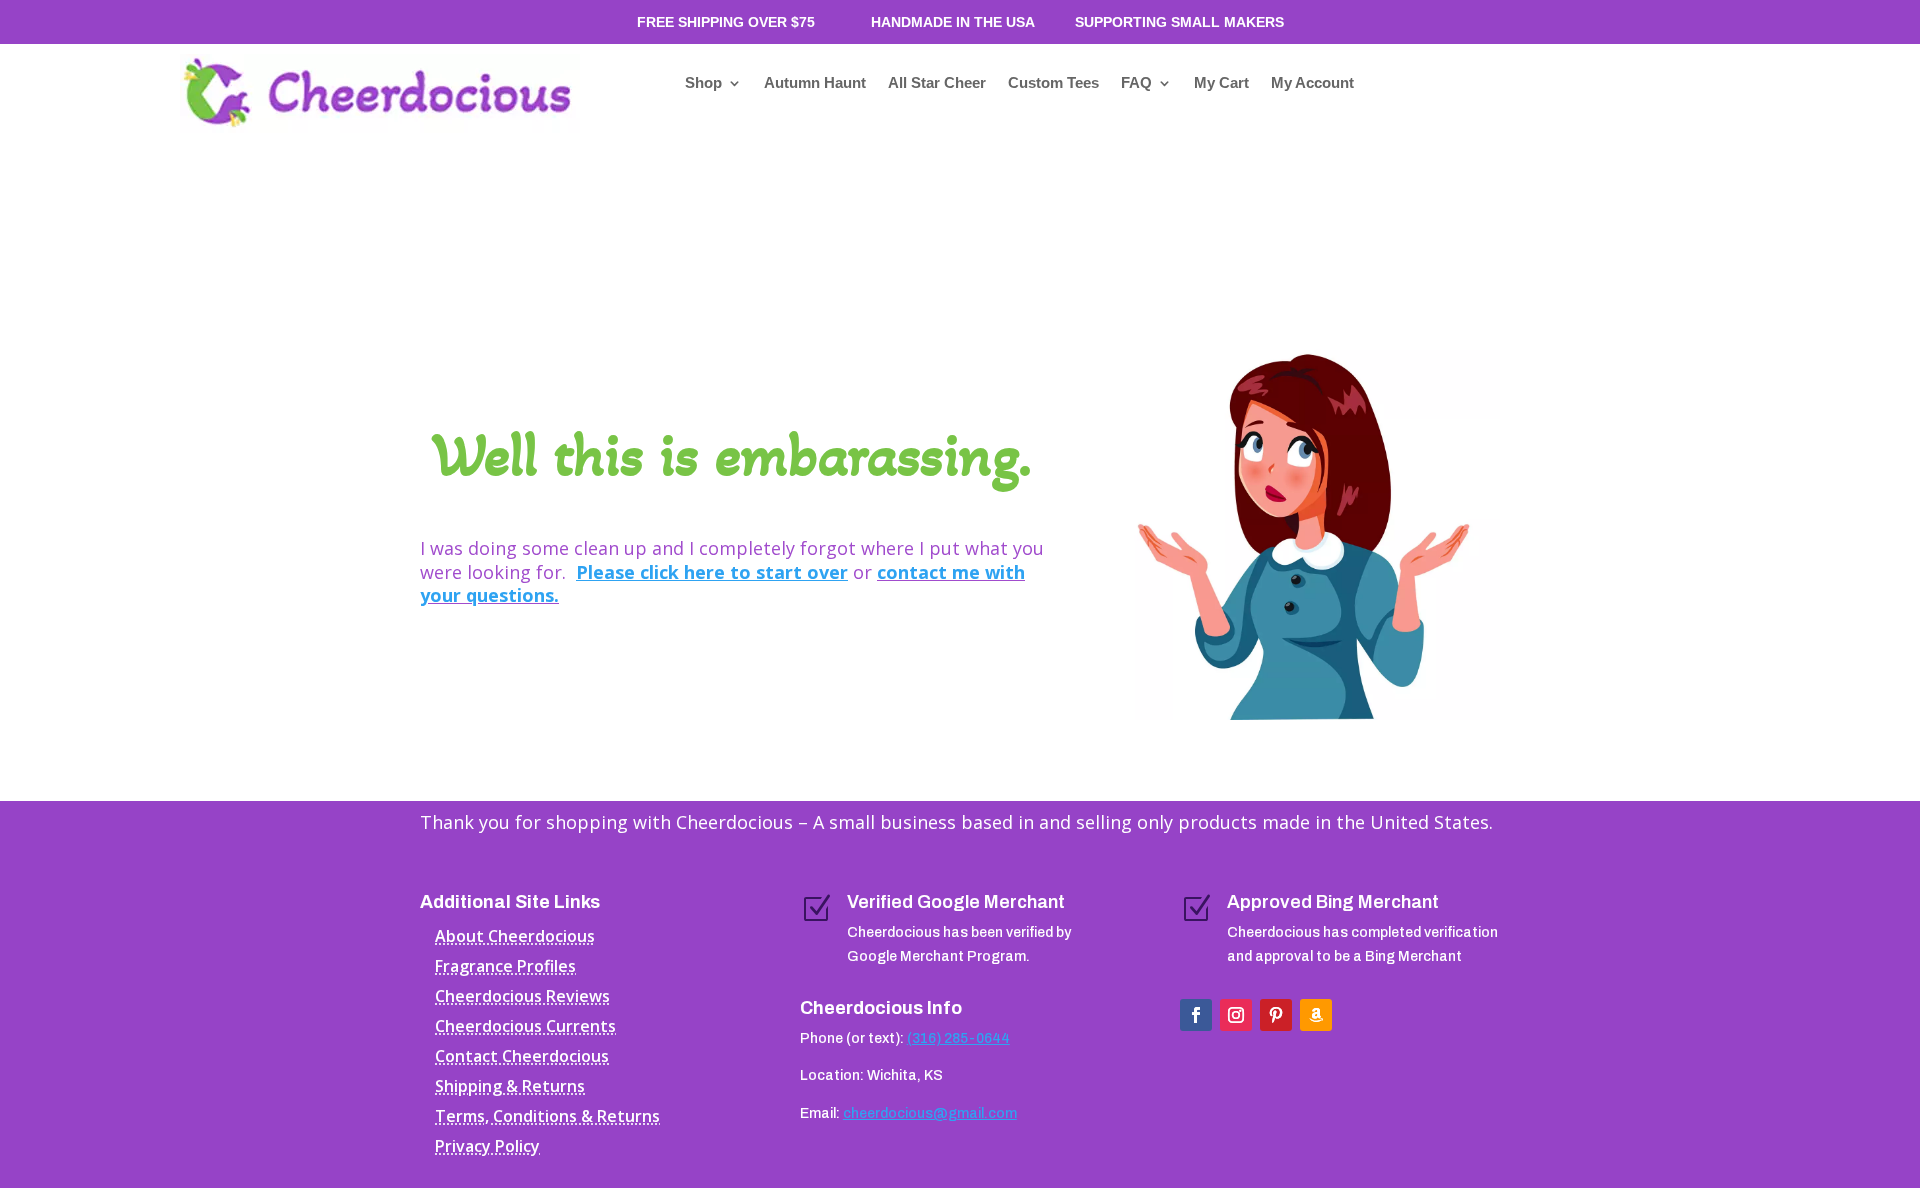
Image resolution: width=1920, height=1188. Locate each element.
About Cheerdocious (515, 938)
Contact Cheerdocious (522, 1058)
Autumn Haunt (815, 83)
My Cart (1221, 83)
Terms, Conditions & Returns (547, 1118)
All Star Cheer (937, 83)
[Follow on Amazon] (1316, 1015)
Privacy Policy (487, 1148)
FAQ (1136, 83)
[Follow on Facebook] (1196, 1015)
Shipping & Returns (510, 1088)
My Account (1312, 83)
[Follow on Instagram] (1236, 1015)
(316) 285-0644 (958, 1038)
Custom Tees (1053, 83)
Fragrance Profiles (505, 968)
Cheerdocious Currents (525, 1028)
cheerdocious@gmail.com (930, 1113)
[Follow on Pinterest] (1276, 1015)
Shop (703, 83)
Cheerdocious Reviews (522, 998)
